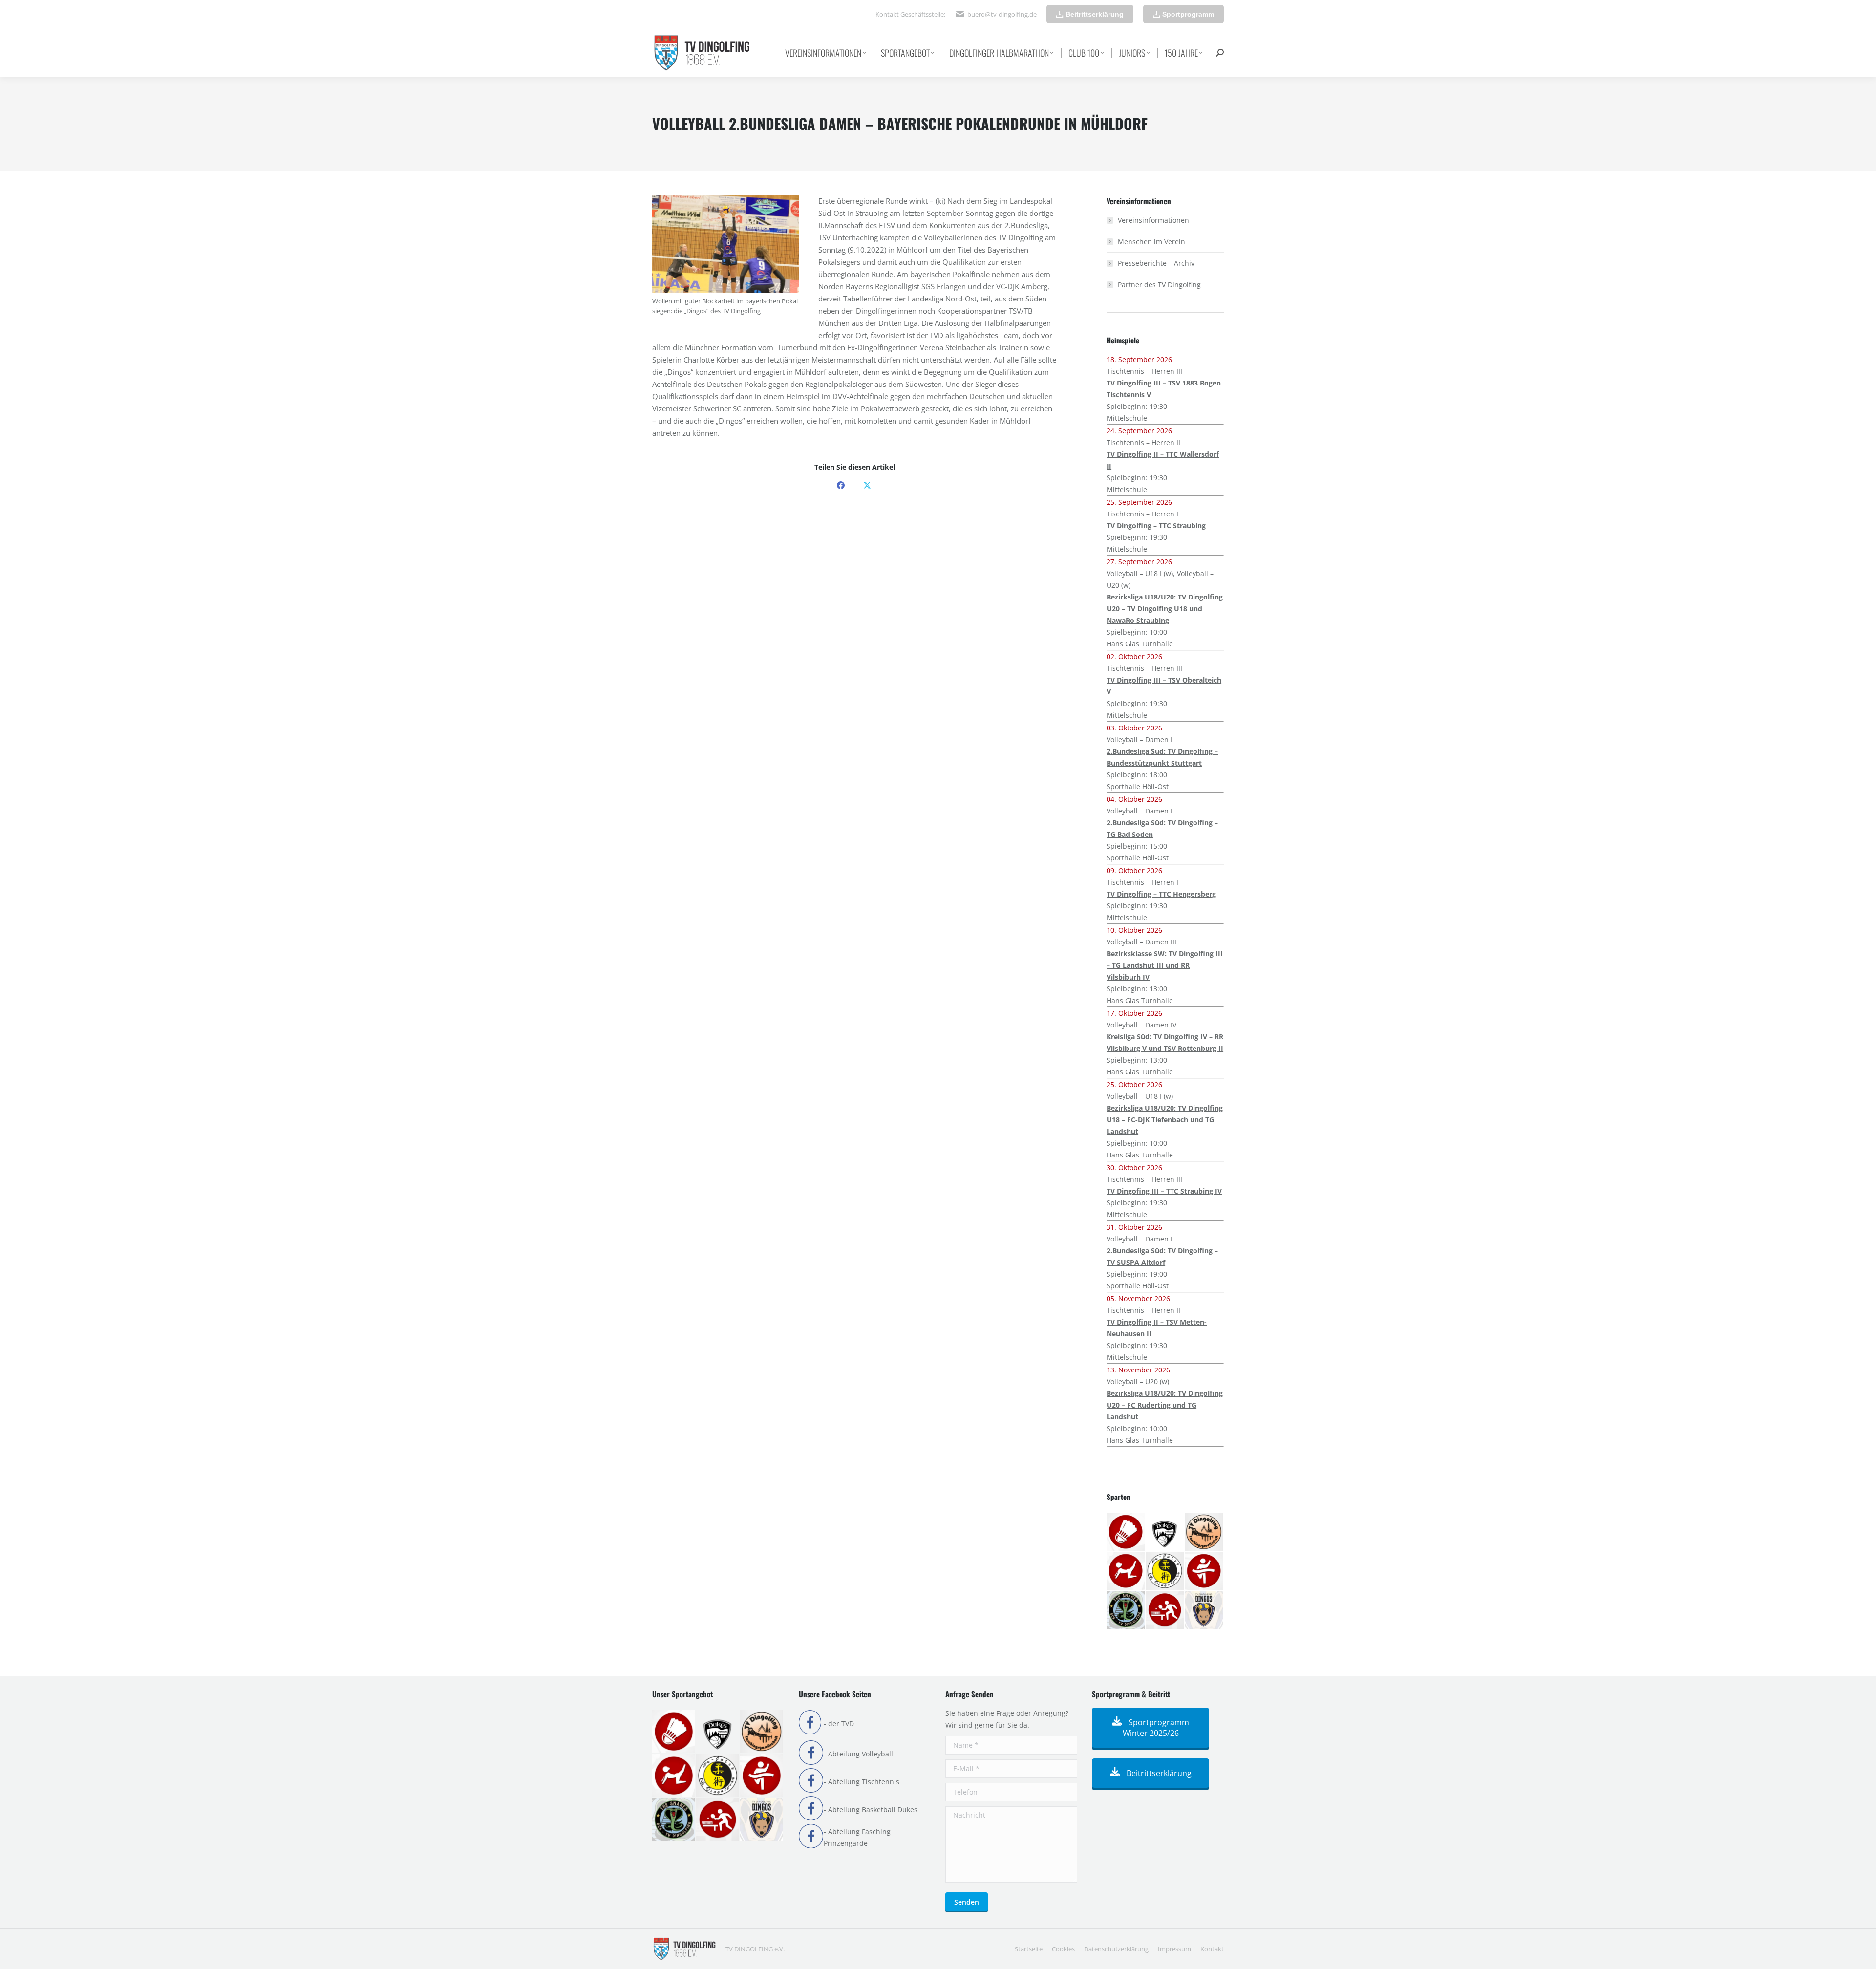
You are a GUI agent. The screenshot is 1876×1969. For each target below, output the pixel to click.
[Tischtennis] (1165, 1610)
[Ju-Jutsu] (1165, 1571)
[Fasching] (1204, 1532)
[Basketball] (1165, 1532)
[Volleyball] (1204, 1610)
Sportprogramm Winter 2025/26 (1156, 1728)
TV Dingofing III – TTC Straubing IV (1164, 1191)
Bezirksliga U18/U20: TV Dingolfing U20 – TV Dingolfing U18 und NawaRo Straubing (1165, 609)
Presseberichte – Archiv (1156, 263)
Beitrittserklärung (1158, 1773)
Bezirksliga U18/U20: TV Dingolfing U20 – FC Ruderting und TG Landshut (1165, 1405)
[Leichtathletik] (1204, 1571)
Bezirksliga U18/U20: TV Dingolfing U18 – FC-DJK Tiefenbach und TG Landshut (1165, 1120)
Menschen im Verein (1151, 242)
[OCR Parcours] (1126, 1610)
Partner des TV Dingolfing (1159, 285)
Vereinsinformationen (1153, 220)
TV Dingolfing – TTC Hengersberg (1161, 894)
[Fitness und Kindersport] (1126, 1571)
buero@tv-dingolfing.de (1002, 14)
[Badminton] (1126, 1532)
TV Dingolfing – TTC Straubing (1156, 525)
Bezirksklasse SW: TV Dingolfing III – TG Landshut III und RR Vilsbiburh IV (1165, 965)
